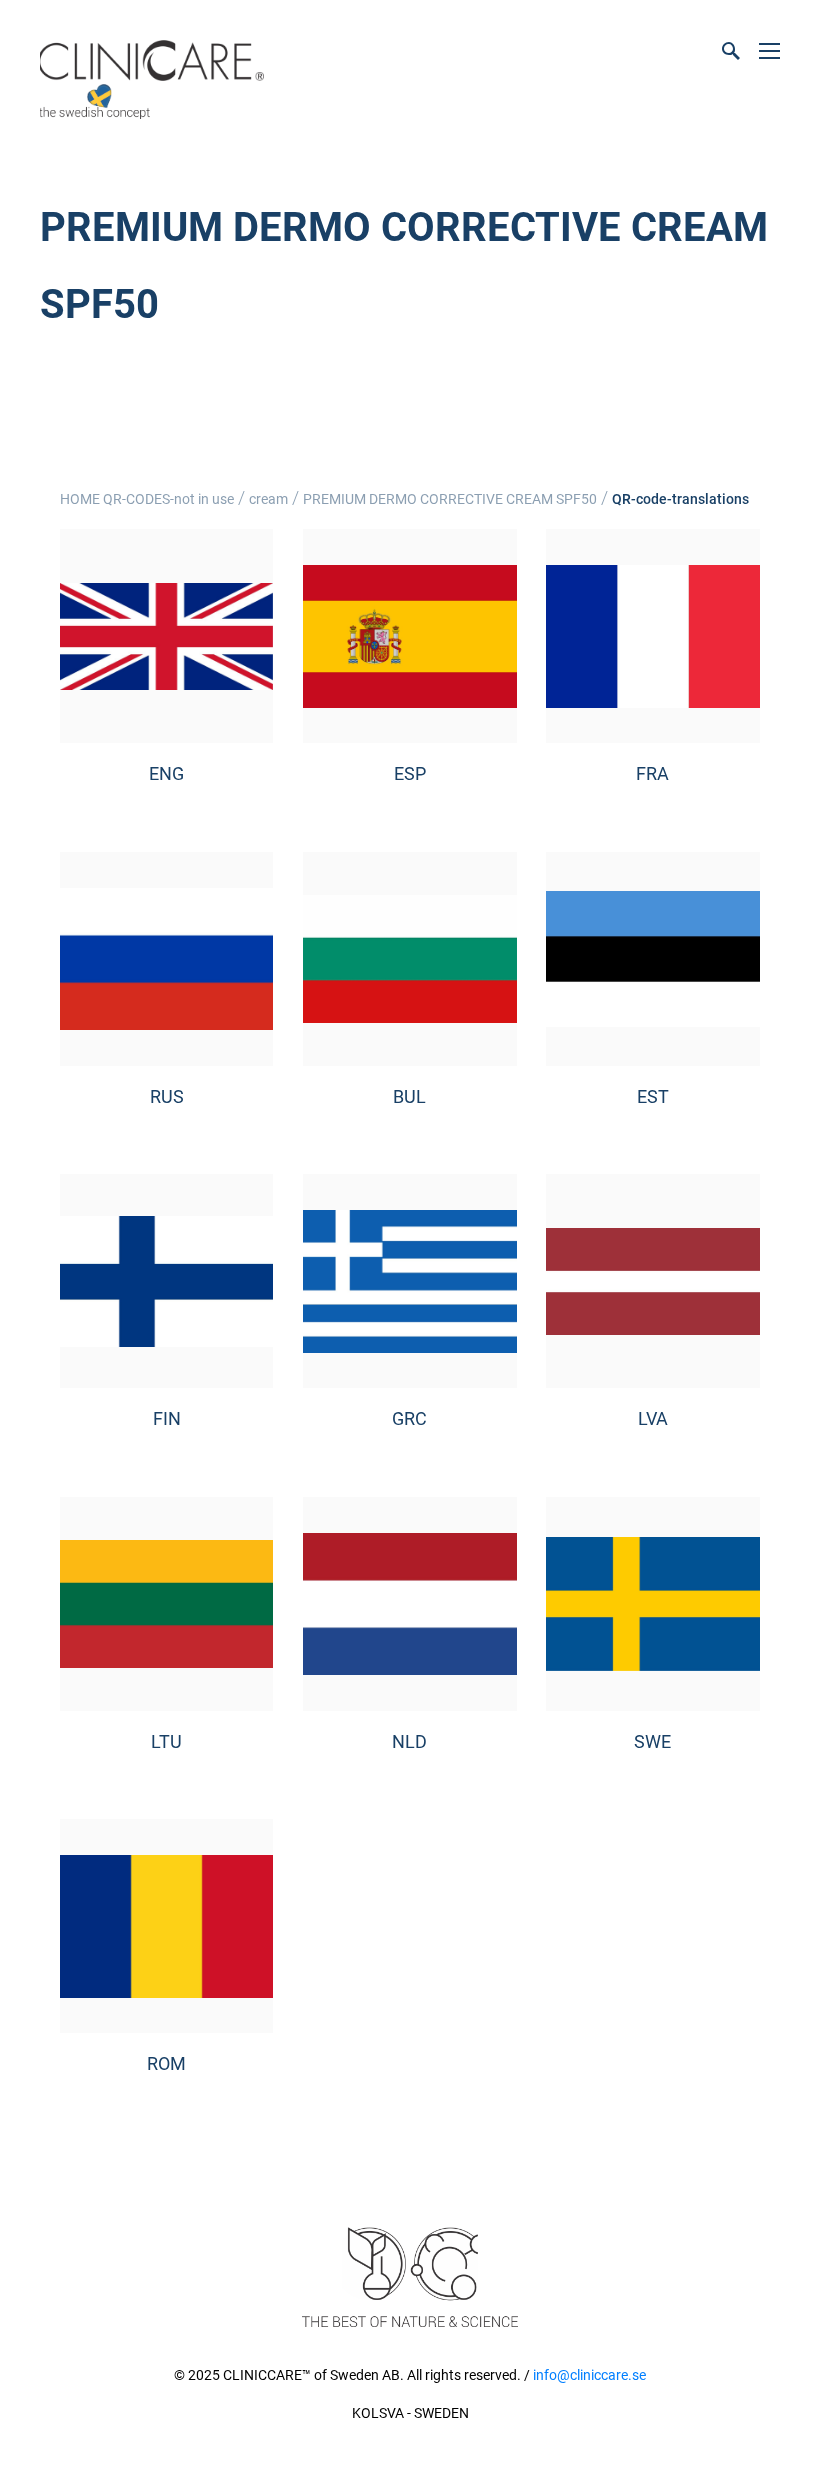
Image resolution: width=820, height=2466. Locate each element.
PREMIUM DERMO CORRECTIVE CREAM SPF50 (450, 499)
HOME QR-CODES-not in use (147, 499)
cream (268, 499)
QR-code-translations (680, 499)
